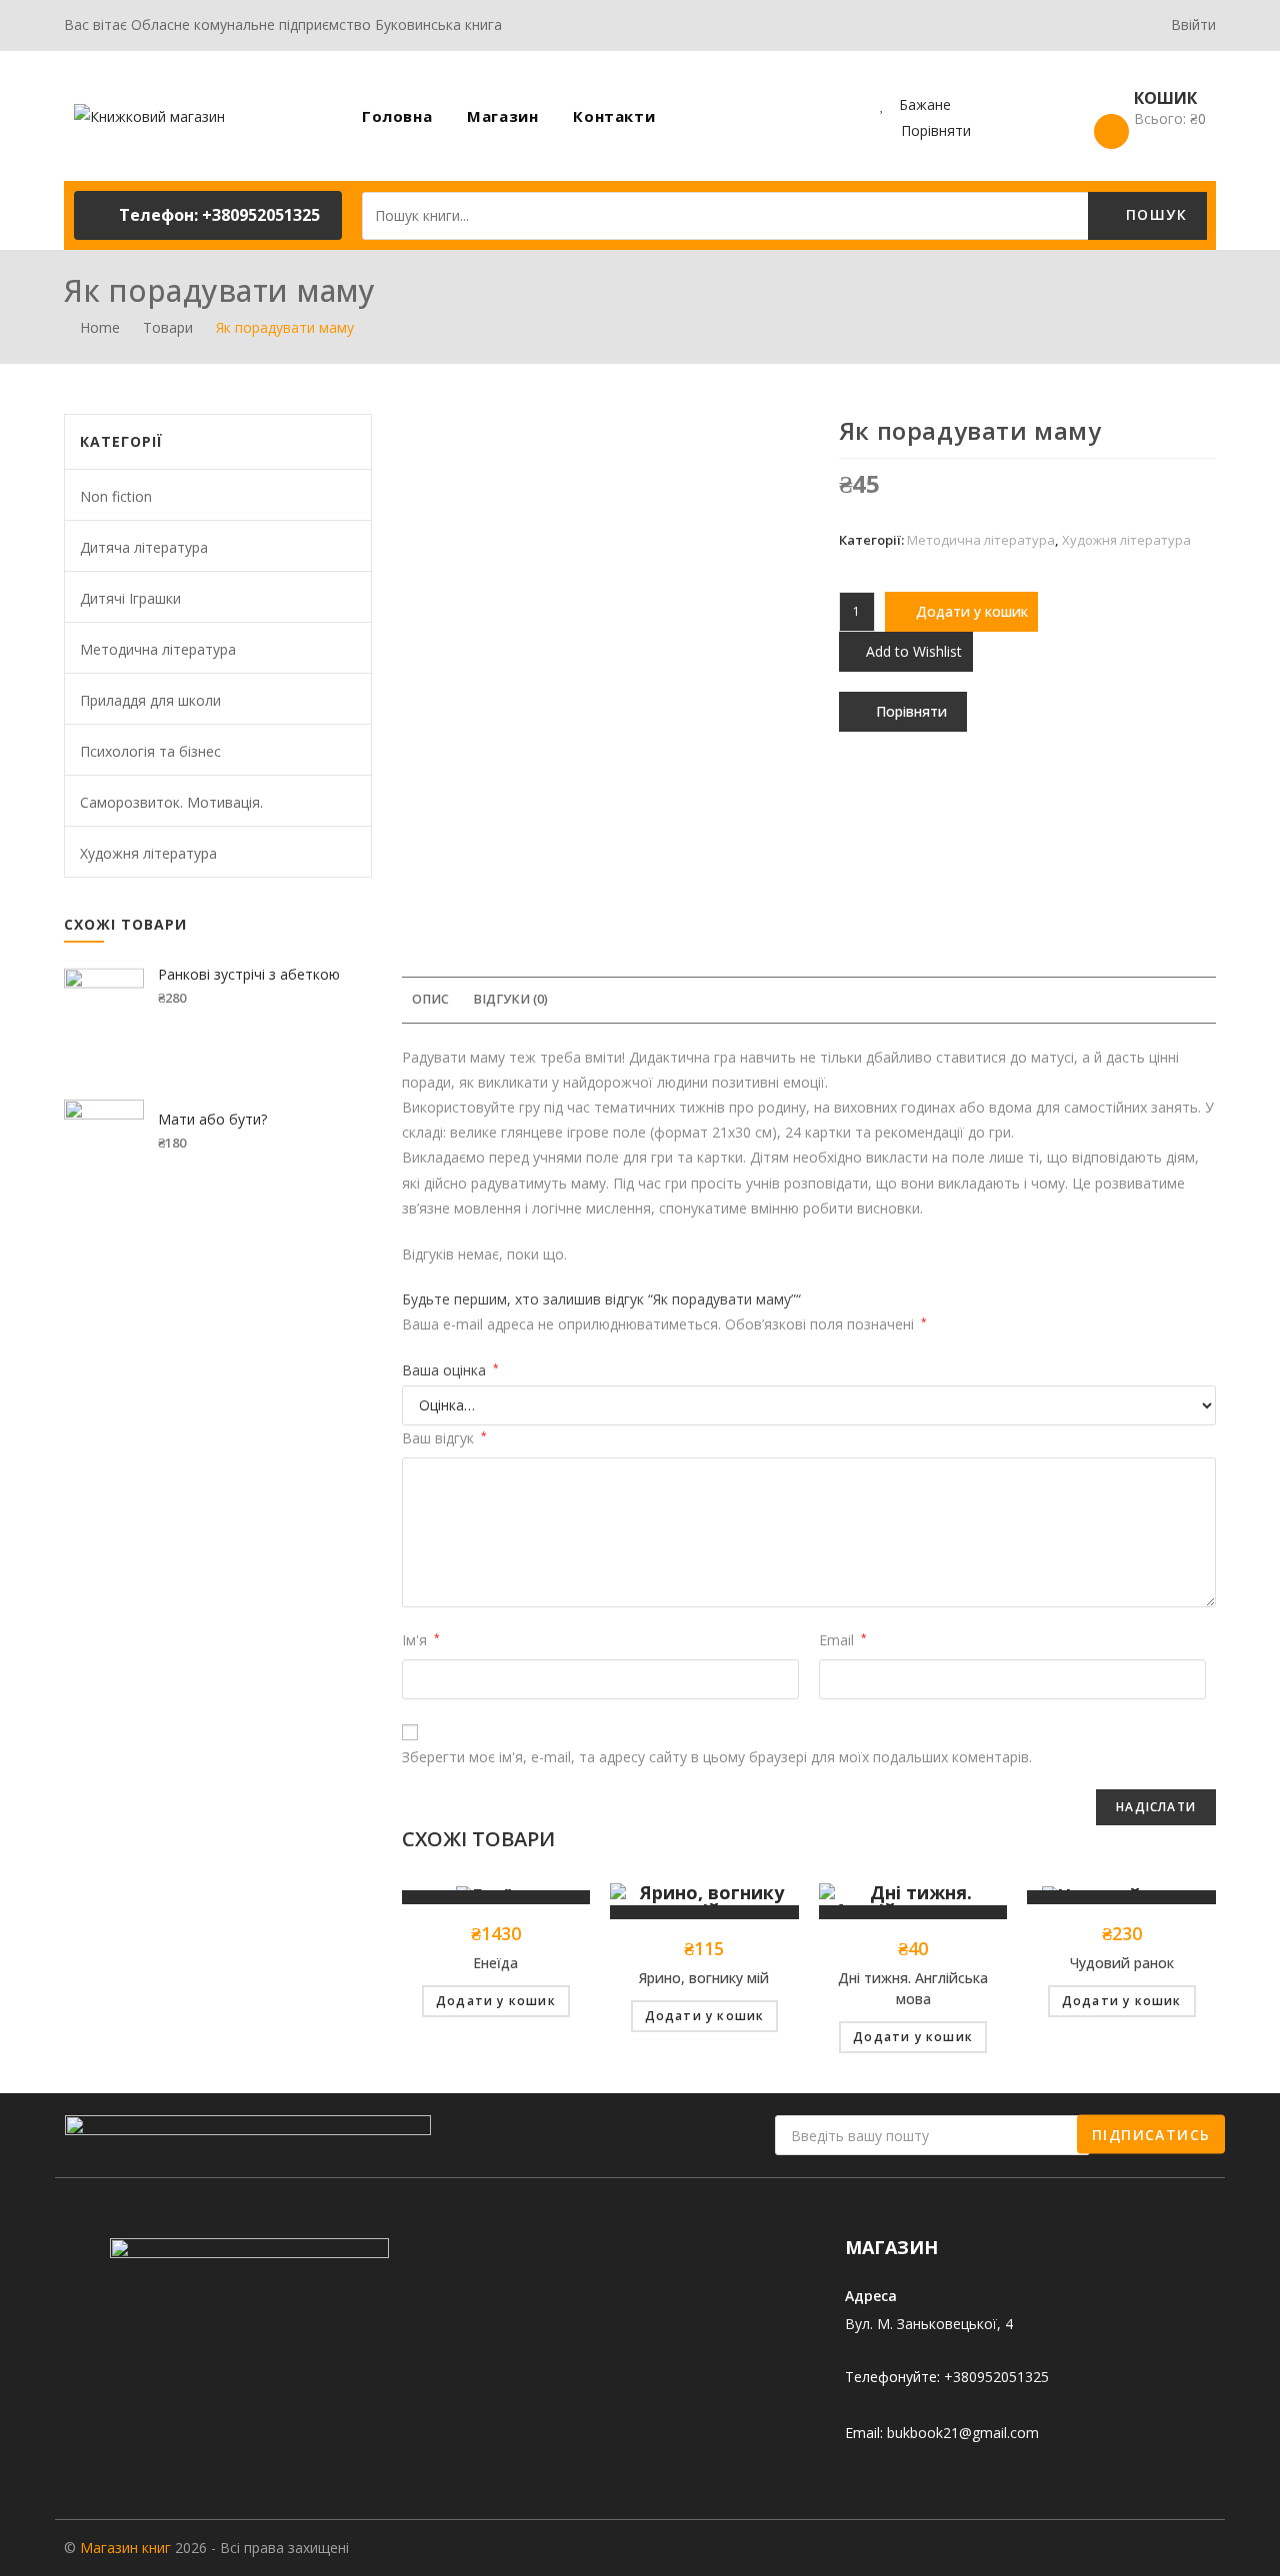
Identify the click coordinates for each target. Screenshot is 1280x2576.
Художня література (1126, 540)
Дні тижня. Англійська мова (913, 1988)
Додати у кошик (972, 611)
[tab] (430, 1000)
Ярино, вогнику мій (704, 1978)
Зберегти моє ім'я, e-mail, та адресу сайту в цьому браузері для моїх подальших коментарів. (717, 1757)
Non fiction (116, 496)
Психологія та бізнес (150, 751)
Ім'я (421, 1640)
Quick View (496, 1897)
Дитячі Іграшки (130, 598)
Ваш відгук (444, 1438)
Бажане (923, 104)
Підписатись (1151, 2134)
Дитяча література (144, 547)
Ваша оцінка (450, 1370)
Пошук (1154, 214)
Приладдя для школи (150, 700)
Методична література (981, 540)
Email (843, 1640)
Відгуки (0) (510, 999)
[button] (208, 215)
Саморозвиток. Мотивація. (171, 802)
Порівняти (936, 130)
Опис (430, 999)
